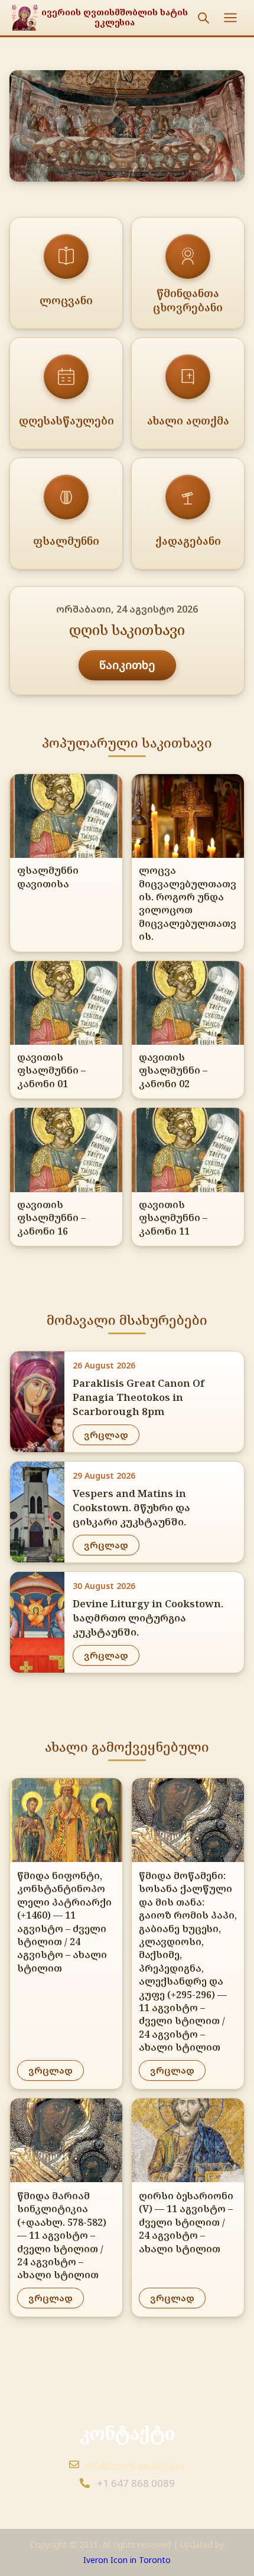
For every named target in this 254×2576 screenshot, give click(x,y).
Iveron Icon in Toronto (127, 2560)
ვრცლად (106, 1435)
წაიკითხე (127, 665)
